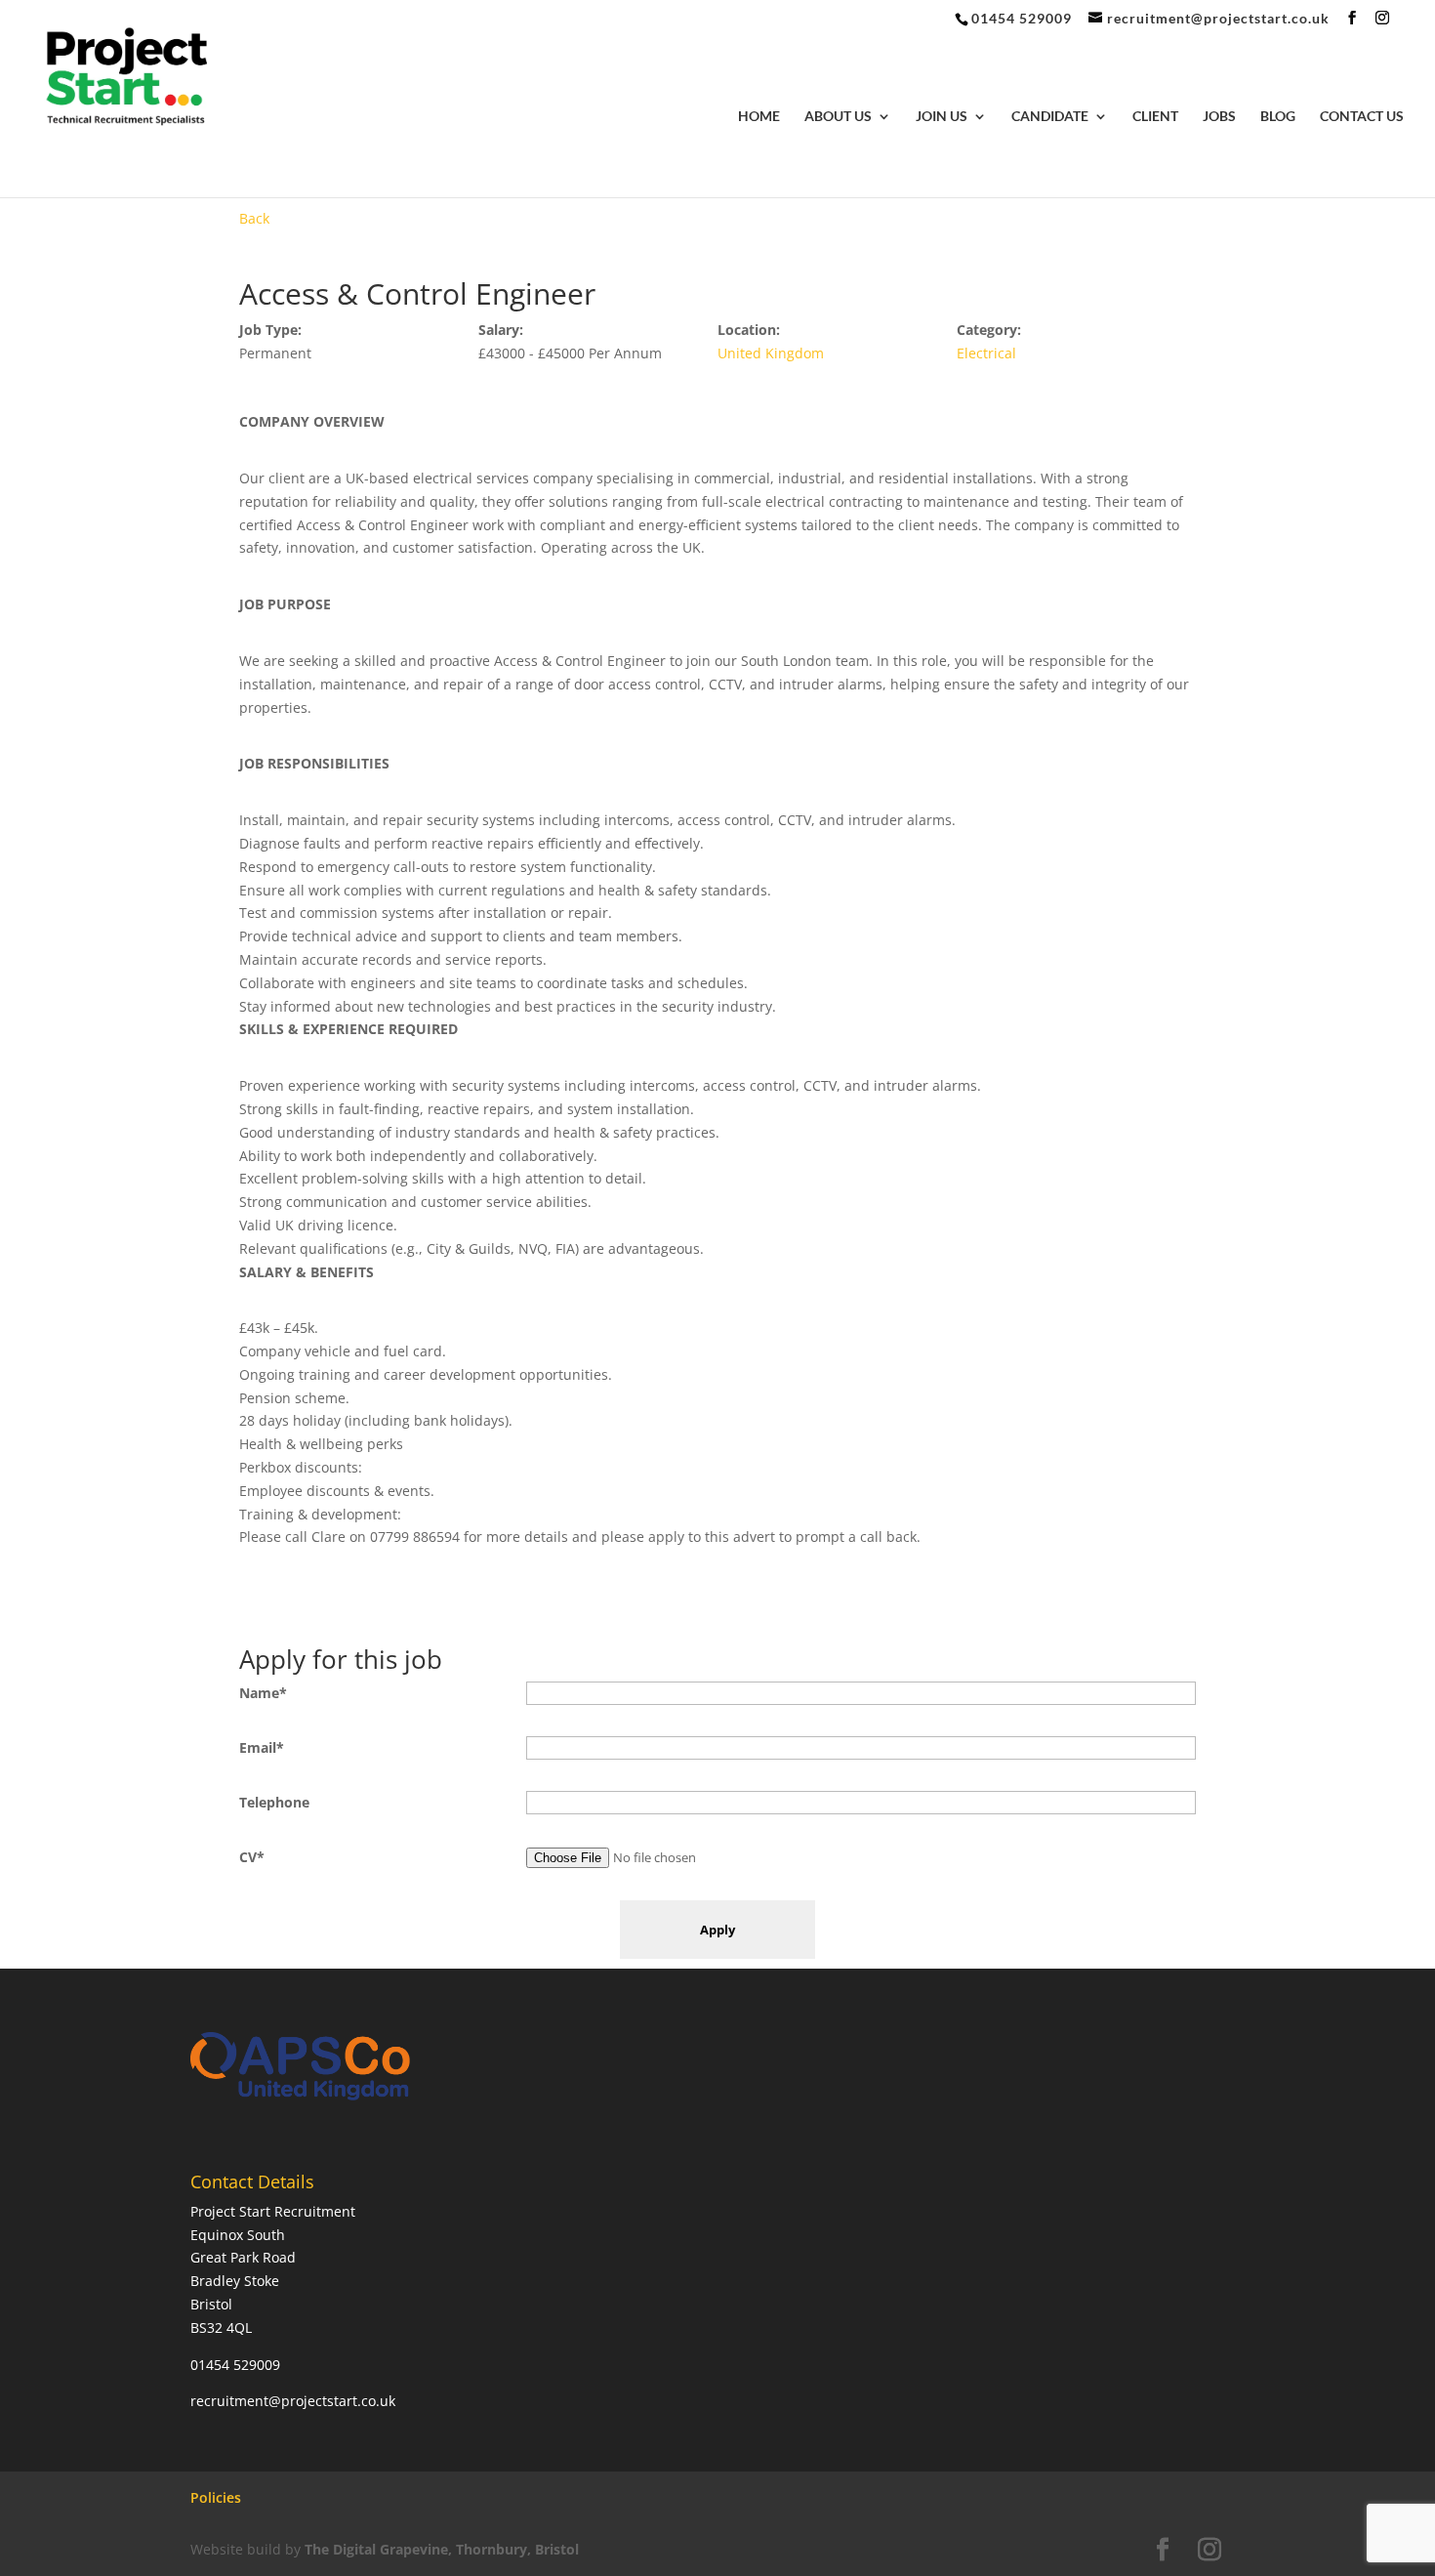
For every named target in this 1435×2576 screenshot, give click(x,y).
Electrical (986, 353)
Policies (216, 2497)
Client (1155, 117)
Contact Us (1362, 117)
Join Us (942, 117)
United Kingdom (771, 353)
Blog (1278, 117)
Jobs (1219, 117)
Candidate (1050, 117)
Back (254, 218)
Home (759, 117)
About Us (838, 117)
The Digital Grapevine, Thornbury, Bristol (442, 2549)
